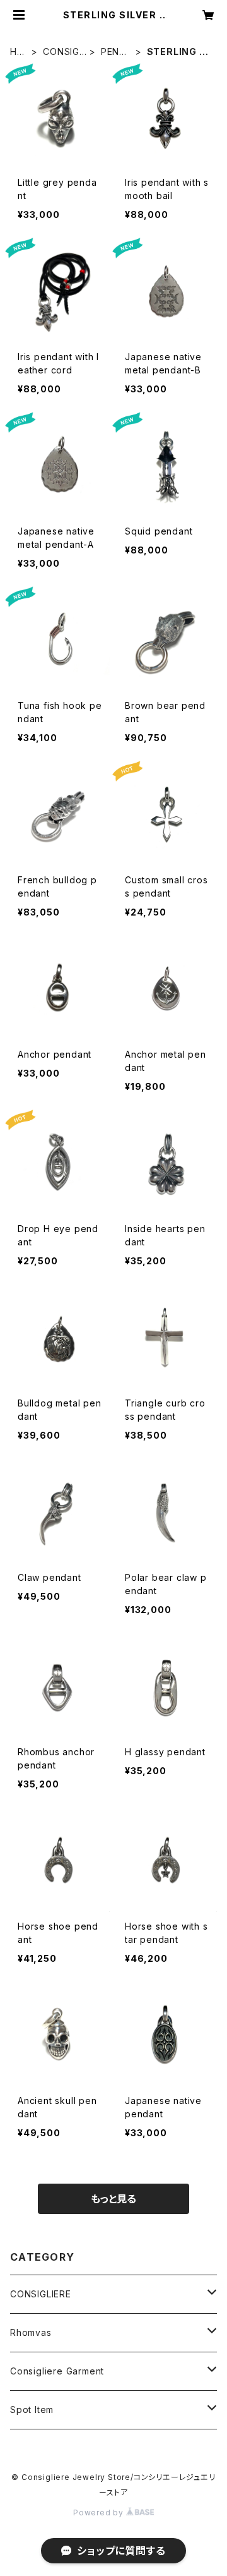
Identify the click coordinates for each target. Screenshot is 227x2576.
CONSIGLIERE (64, 52)
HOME (17, 52)
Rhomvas (31, 2332)
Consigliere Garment (57, 2371)
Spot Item (32, 2410)
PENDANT (113, 52)
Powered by (100, 2513)
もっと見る (113, 2199)
